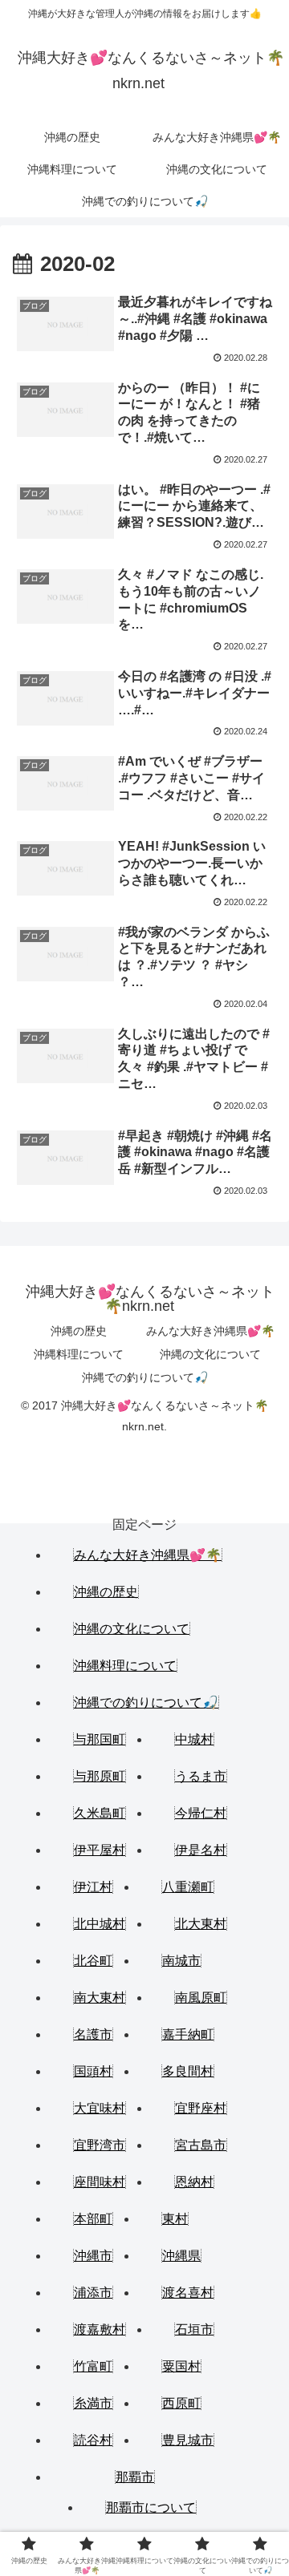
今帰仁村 (201, 1813)
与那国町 (100, 1739)
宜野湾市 (100, 2145)
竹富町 (93, 2366)
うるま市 (201, 1776)
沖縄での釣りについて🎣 (145, 1377)
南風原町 (201, 1998)
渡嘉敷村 (100, 2329)
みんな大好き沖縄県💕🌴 (210, 1331)
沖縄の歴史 (79, 1331)
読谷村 (93, 2440)
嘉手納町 (188, 2034)
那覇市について (151, 2507)
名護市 (93, 2034)
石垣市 (194, 2329)
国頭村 (93, 2071)
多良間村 (188, 2071)
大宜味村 (100, 2108)
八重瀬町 (188, 1887)
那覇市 (135, 2477)
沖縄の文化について (210, 1354)
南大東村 (100, 1998)
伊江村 (93, 1887)
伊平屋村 (100, 1850)
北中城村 (100, 1924)
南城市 (181, 1961)
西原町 (181, 2403)
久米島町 (100, 1813)
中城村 (194, 1739)
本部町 (93, 2219)
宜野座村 (201, 2108)
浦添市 (93, 2293)
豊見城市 (188, 2440)
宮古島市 (201, 2145)
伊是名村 (201, 1850)
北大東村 (201, 1924)
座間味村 (100, 2182)
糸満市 (93, 2403)
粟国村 (181, 2366)
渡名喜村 (188, 2293)
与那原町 (100, 1776)
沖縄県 (181, 2256)
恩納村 (194, 2182)
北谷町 (93, 1961)
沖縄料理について (79, 1354)
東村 (175, 2219)
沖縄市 (93, 2256)
